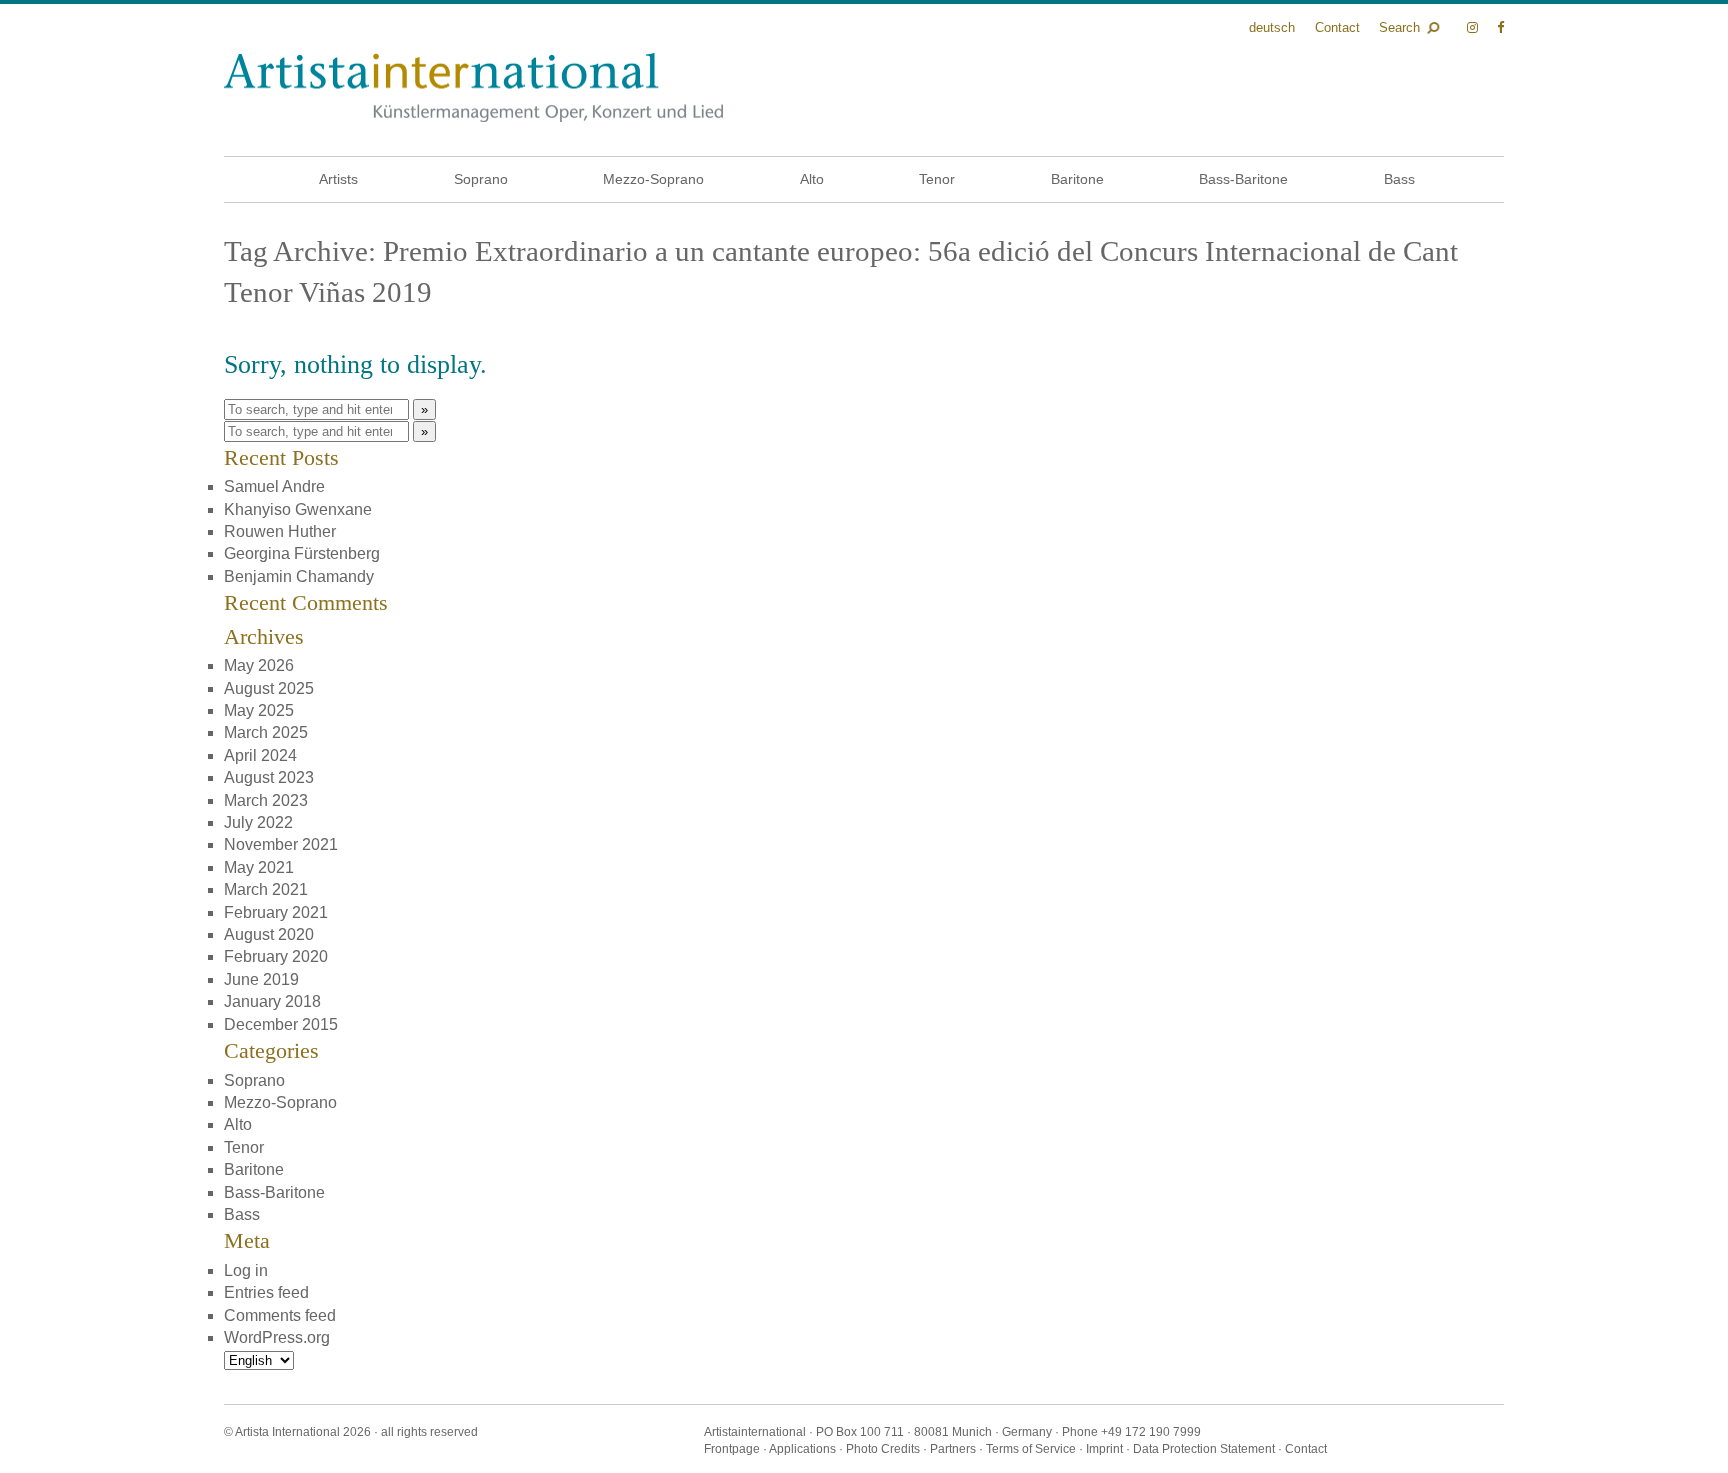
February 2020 (276, 956)
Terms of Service (1031, 1449)
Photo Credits (883, 1449)
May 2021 (259, 867)
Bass (1399, 179)
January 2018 (272, 1001)
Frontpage (732, 1449)
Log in (246, 1270)
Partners (953, 1449)
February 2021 (276, 912)
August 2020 (269, 934)
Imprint (1104, 1449)
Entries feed (266, 1292)
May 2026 (259, 665)
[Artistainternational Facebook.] (1500, 27)
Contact (1337, 27)
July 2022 (258, 822)
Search (1399, 27)
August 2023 (269, 777)
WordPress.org (277, 1337)
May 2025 (259, 710)
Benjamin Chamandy (299, 576)
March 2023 (266, 800)
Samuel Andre (274, 486)
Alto (812, 179)
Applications (802, 1449)
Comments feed (280, 1315)
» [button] (424, 409)
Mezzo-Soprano (653, 179)
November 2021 (281, 844)
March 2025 (266, 732)
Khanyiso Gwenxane (298, 509)
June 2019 (261, 979)
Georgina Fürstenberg (302, 553)
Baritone (1077, 179)
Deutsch (1272, 27)
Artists (338, 179)
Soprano (481, 179)
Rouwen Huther (280, 531)
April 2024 (260, 755)
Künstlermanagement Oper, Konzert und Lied (473, 87)
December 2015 (281, 1024)
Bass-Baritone (1243, 179)
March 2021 (266, 889)
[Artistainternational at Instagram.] (1474, 27)
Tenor (937, 179)
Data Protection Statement (1204, 1449)
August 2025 (269, 688)
